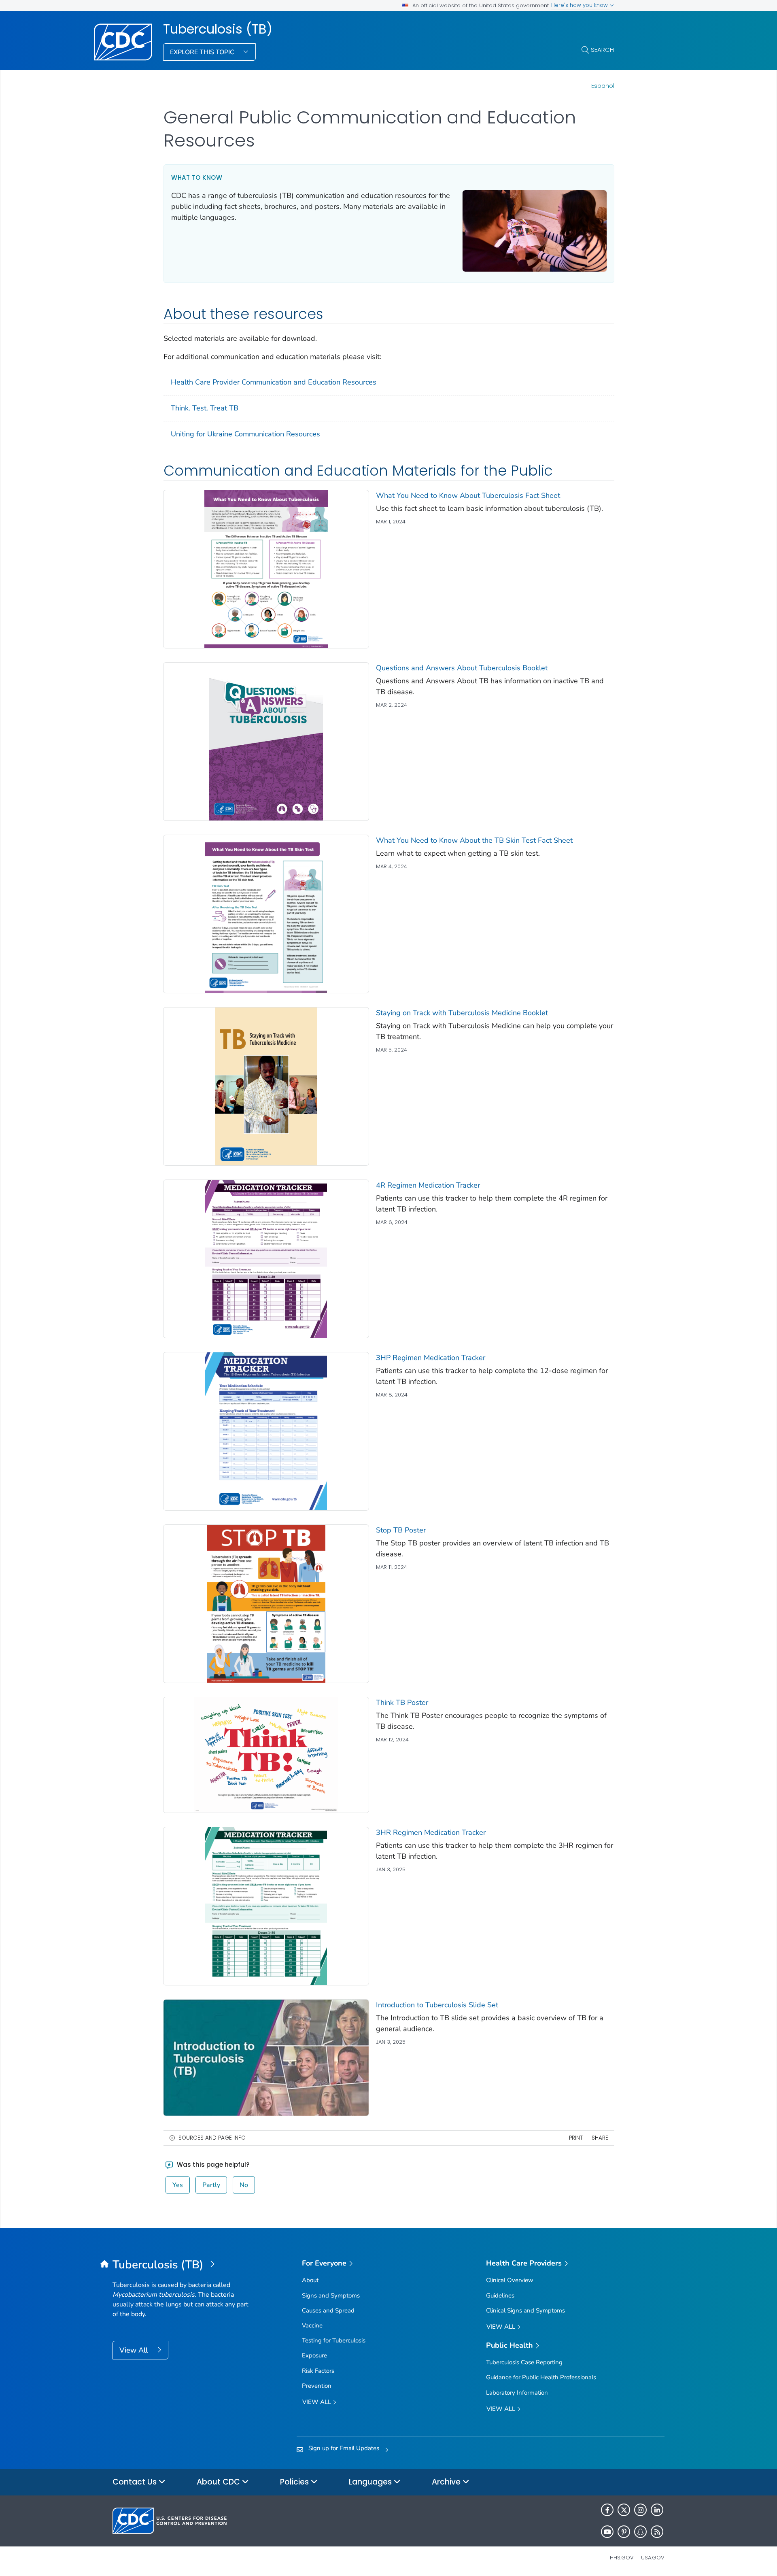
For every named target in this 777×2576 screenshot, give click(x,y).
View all (317, 2402)
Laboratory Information (517, 2393)
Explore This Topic (203, 52)
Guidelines (500, 2295)
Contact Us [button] (136, 2482)
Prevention (317, 2386)
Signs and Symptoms (331, 2295)
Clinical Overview (510, 2280)
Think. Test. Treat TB (205, 408)
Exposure (314, 2355)
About (310, 2280)
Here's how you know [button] (580, 5)
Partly (211, 2185)
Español (603, 86)
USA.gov (653, 2558)
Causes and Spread (328, 2310)
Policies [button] (295, 2482)
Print (576, 2138)
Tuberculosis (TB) (218, 29)
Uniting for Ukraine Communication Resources (245, 434)
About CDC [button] (219, 2482)
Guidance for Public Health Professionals (541, 2377)
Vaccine (312, 2325)
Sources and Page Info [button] (212, 2138)
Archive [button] (447, 2482)
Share (600, 2138)
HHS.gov (622, 2558)
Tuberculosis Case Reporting (524, 2362)
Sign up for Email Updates (344, 2448)
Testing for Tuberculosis (334, 2340)
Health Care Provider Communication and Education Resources (274, 382)
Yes (178, 2185)
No (244, 2185)
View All (135, 2350)
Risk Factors (318, 2371)
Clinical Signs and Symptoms (525, 2310)
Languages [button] (371, 2482)
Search (602, 50)
